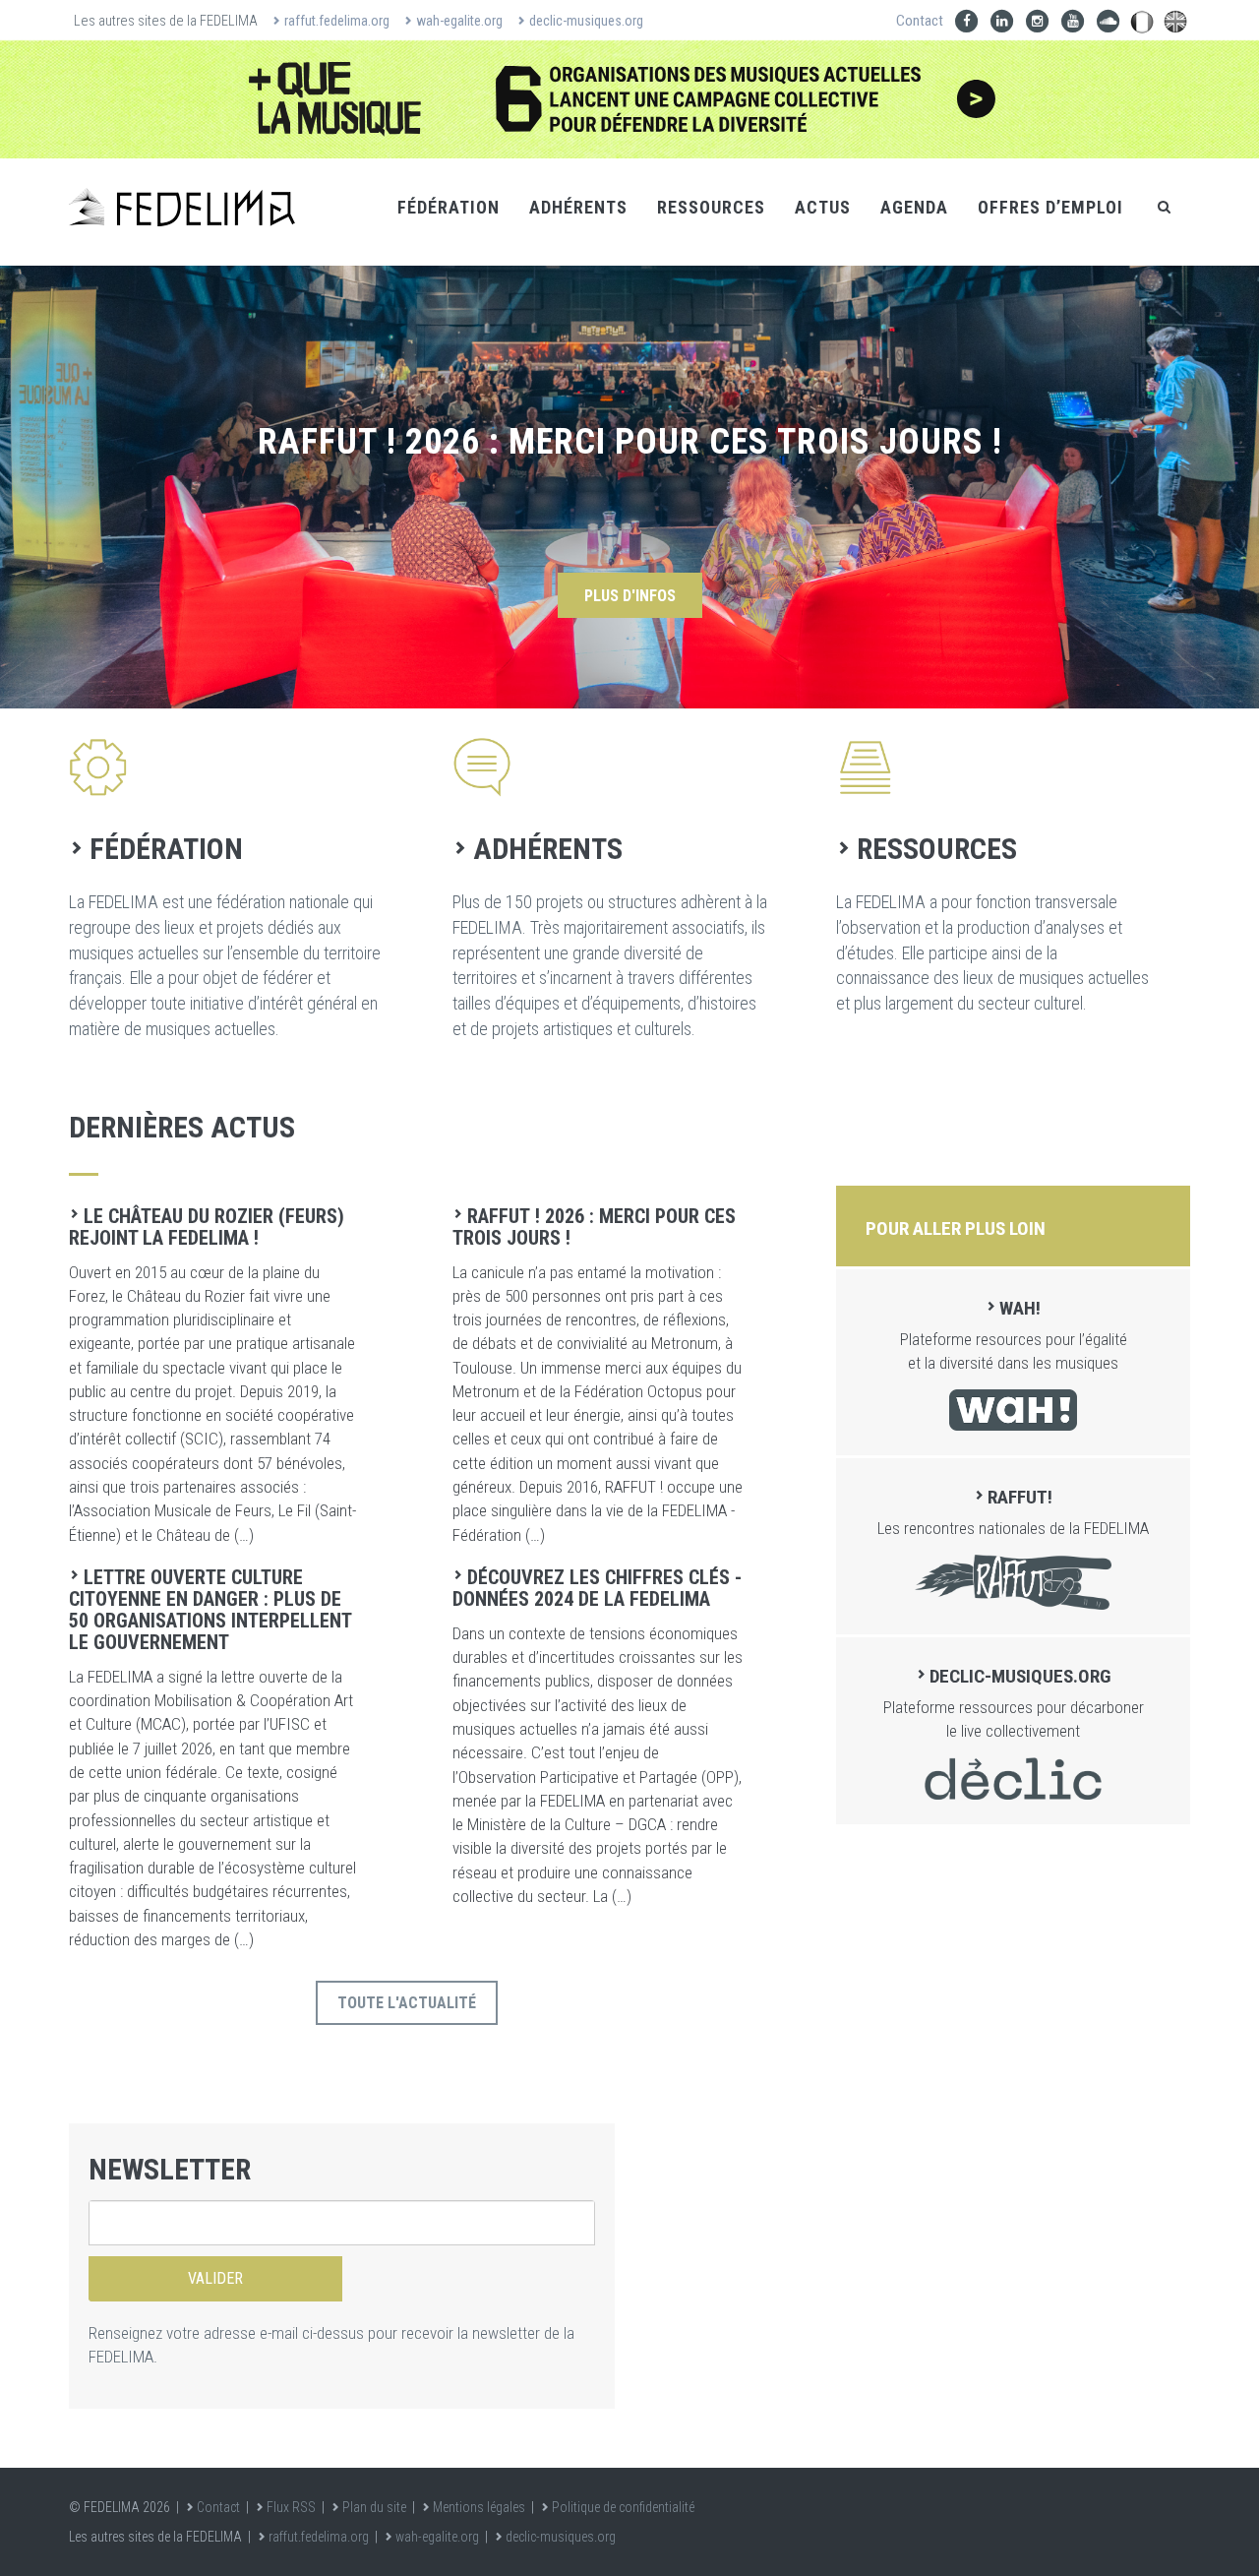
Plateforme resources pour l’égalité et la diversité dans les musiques (1014, 1335)
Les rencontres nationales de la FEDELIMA (1013, 1512)
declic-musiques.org (586, 21)
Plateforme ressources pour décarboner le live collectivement (1014, 1703)
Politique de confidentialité (623, 2507)
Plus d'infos (630, 596)
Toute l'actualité (407, 2003)
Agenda (914, 207)
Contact (920, 21)
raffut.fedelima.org (337, 21)
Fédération (449, 207)
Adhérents (578, 207)
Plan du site (374, 2507)
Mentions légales (479, 2507)
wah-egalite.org (459, 21)
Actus (823, 207)
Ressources (711, 207)
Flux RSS (291, 2507)
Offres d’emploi (1050, 207)
